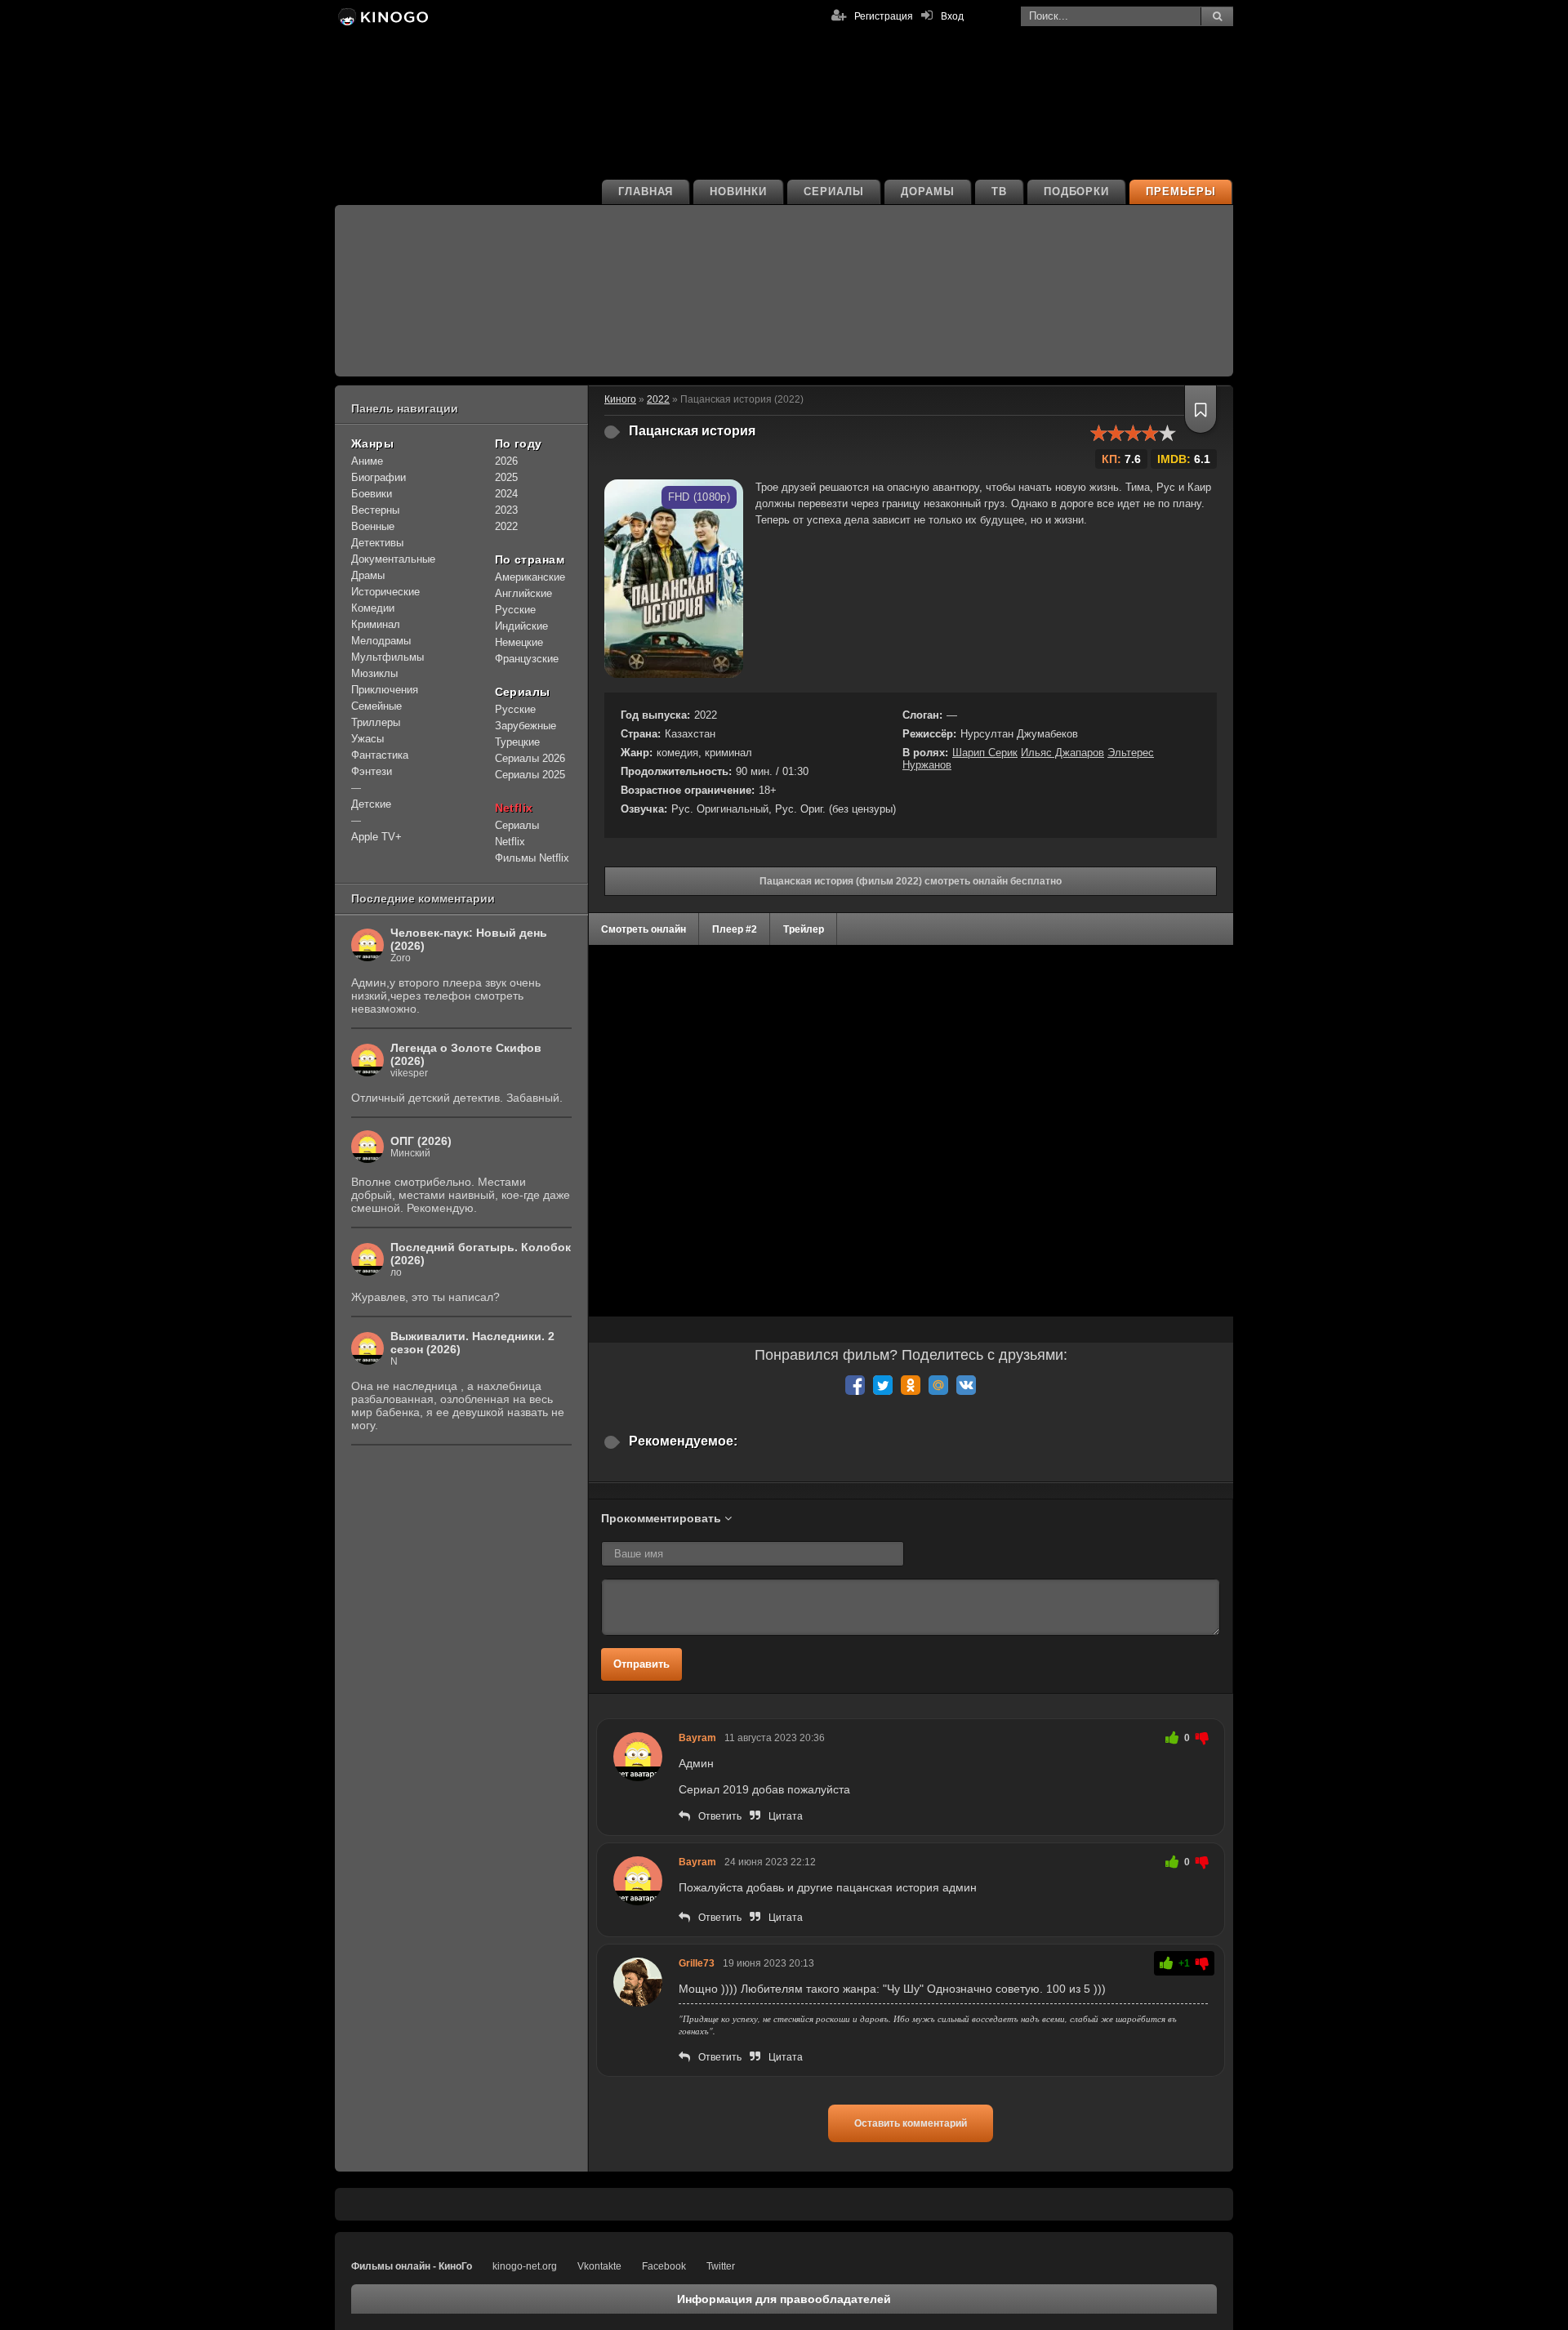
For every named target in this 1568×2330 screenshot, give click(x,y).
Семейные (376, 706)
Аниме (367, 461)
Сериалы (834, 192)
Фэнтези (372, 771)
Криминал (376, 624)
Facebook (664, 2266)
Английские (523, 593)
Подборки (1077, 192)
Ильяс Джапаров (1062, 753)
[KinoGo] (382, 16)
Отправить (641, 1664)
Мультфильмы (388, 657)
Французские (527, 659)
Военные (373, 526)
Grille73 (697, 1963)
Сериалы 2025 (530, 775)
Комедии (373, 608)
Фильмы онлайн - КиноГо (412, 2266)
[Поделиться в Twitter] (883, 1385)
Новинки (738, 192)
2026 (506, 461)
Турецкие (517, 742)
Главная (646, 192)
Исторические (385, 592)
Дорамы (928, 192)
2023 (506, 510)
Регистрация (884, 16)
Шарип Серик (985, 753)
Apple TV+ (376, 837)
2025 (506, 477)
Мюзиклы (374, 673)
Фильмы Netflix (532, 858)
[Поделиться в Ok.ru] (911, 1385)
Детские (371, 804)
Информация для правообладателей (784, 2299)
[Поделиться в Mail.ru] (938, 1385)
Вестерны (375, 510)
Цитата (786, 1816)
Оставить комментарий (911, 2123)
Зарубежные (526, 726)
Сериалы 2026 (530, 758)
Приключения (385, 690)
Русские (515, 610)
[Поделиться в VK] (966, 1385)
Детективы (377, 543)
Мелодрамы (381, 641)
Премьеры (1181, 192)
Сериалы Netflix (517, 833)
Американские (530, 577)
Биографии (379, 477)
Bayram (697, 1738)
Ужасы (367, 739)
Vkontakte (599, 2266)
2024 (506, 494)
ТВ (999, 192)
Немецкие (519, 642)
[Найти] (1217, 16)
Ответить (720, 1816)
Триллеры (376, 722)
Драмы (368, 575)
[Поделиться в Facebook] (855, 1385)
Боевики (372, 494)
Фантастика (380, 755)
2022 (506, 526)
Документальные (393, 559)
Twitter (721, 2266)
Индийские (521, 626)
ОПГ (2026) (421, 1141)
